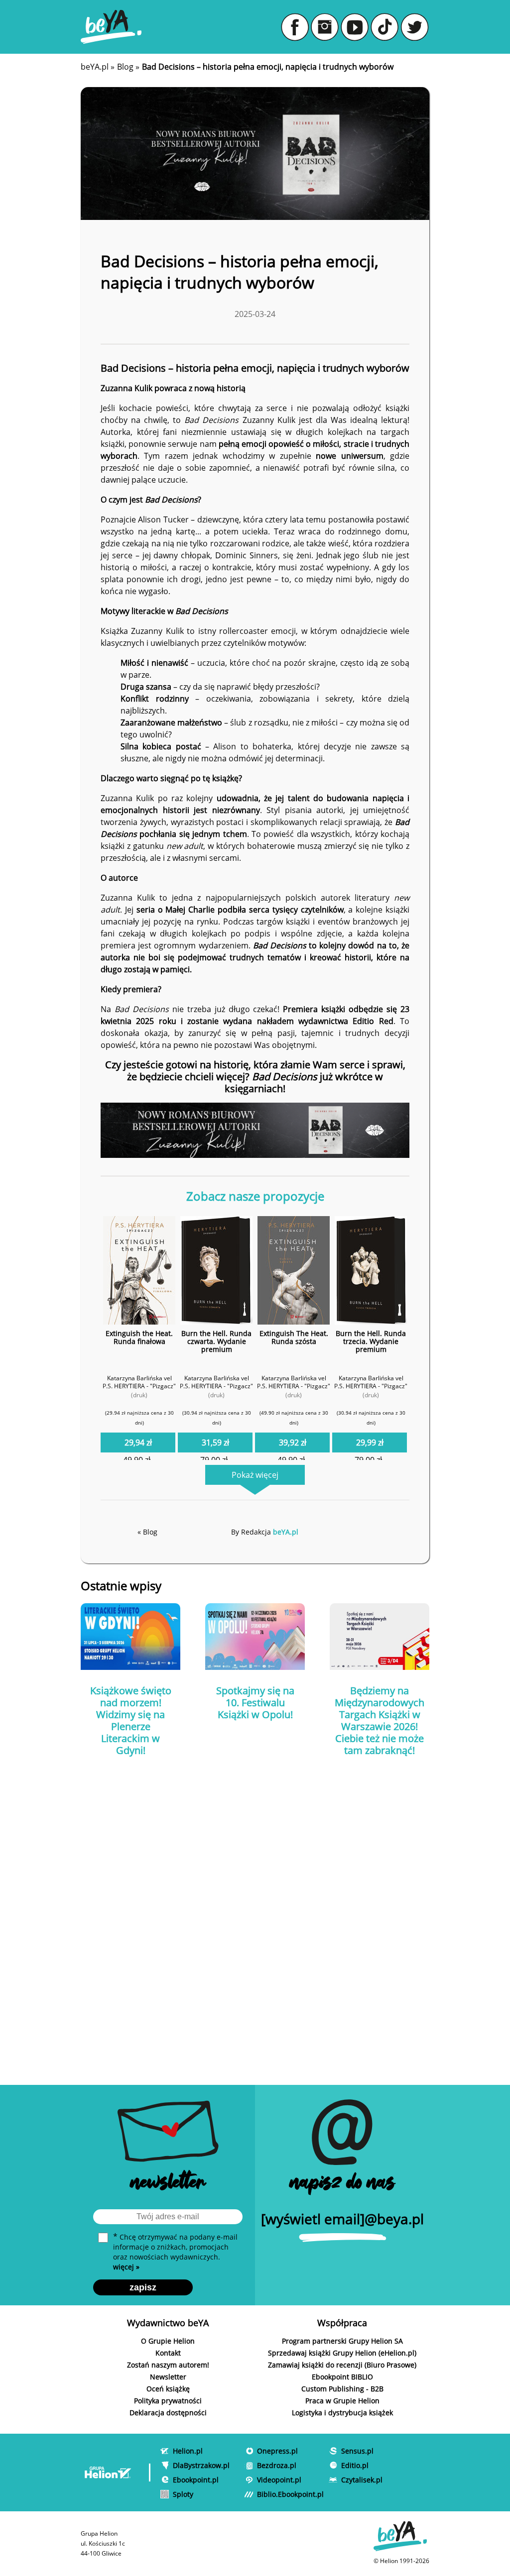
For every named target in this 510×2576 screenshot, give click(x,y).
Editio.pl (355, 2465)
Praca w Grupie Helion (342, 2401)
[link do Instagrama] (325, 27)
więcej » (126, 2267)
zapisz (143, 2287)
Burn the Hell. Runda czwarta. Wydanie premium (216, 1341)
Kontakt (168, 2353)
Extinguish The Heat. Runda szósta (294, 1337)
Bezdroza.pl (277, 2465)
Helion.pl (188, 2451)
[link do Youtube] (355, 27)
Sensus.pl (357, 2451)
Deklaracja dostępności (168, 2413)
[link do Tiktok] (384, 27)
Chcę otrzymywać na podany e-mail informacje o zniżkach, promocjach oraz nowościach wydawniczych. (175, 2252)
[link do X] (414, 27)
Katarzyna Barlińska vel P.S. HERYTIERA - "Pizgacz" (139, 1382)
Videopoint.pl (279, 2480)
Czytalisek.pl (362, 2480)
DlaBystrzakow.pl (201, 2465)
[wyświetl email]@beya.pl (342, 2219)
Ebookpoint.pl (196, 2480)
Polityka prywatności (168, 2401)
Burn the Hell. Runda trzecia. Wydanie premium (371, 1341)
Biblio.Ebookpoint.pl (290, 2494)
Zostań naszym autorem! (168, 2365)
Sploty (183, 2494)
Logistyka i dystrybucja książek (342, 2413)
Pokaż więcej (255, 1475)
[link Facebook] (295, 27)
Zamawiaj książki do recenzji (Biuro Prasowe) (342, 2365)
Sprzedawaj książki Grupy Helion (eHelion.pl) (342, 2353)
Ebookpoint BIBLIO (342, 2377)
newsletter (168, 2184)
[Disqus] (255, 1911)
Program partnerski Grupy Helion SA (342, 2341)
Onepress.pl (277, 2451)
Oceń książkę (168, 2389)
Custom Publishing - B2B (342, 2389)
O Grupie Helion (168, 2341)
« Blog (147, 1532)
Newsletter (168, 2377)
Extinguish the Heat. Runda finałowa (139, 1337)
